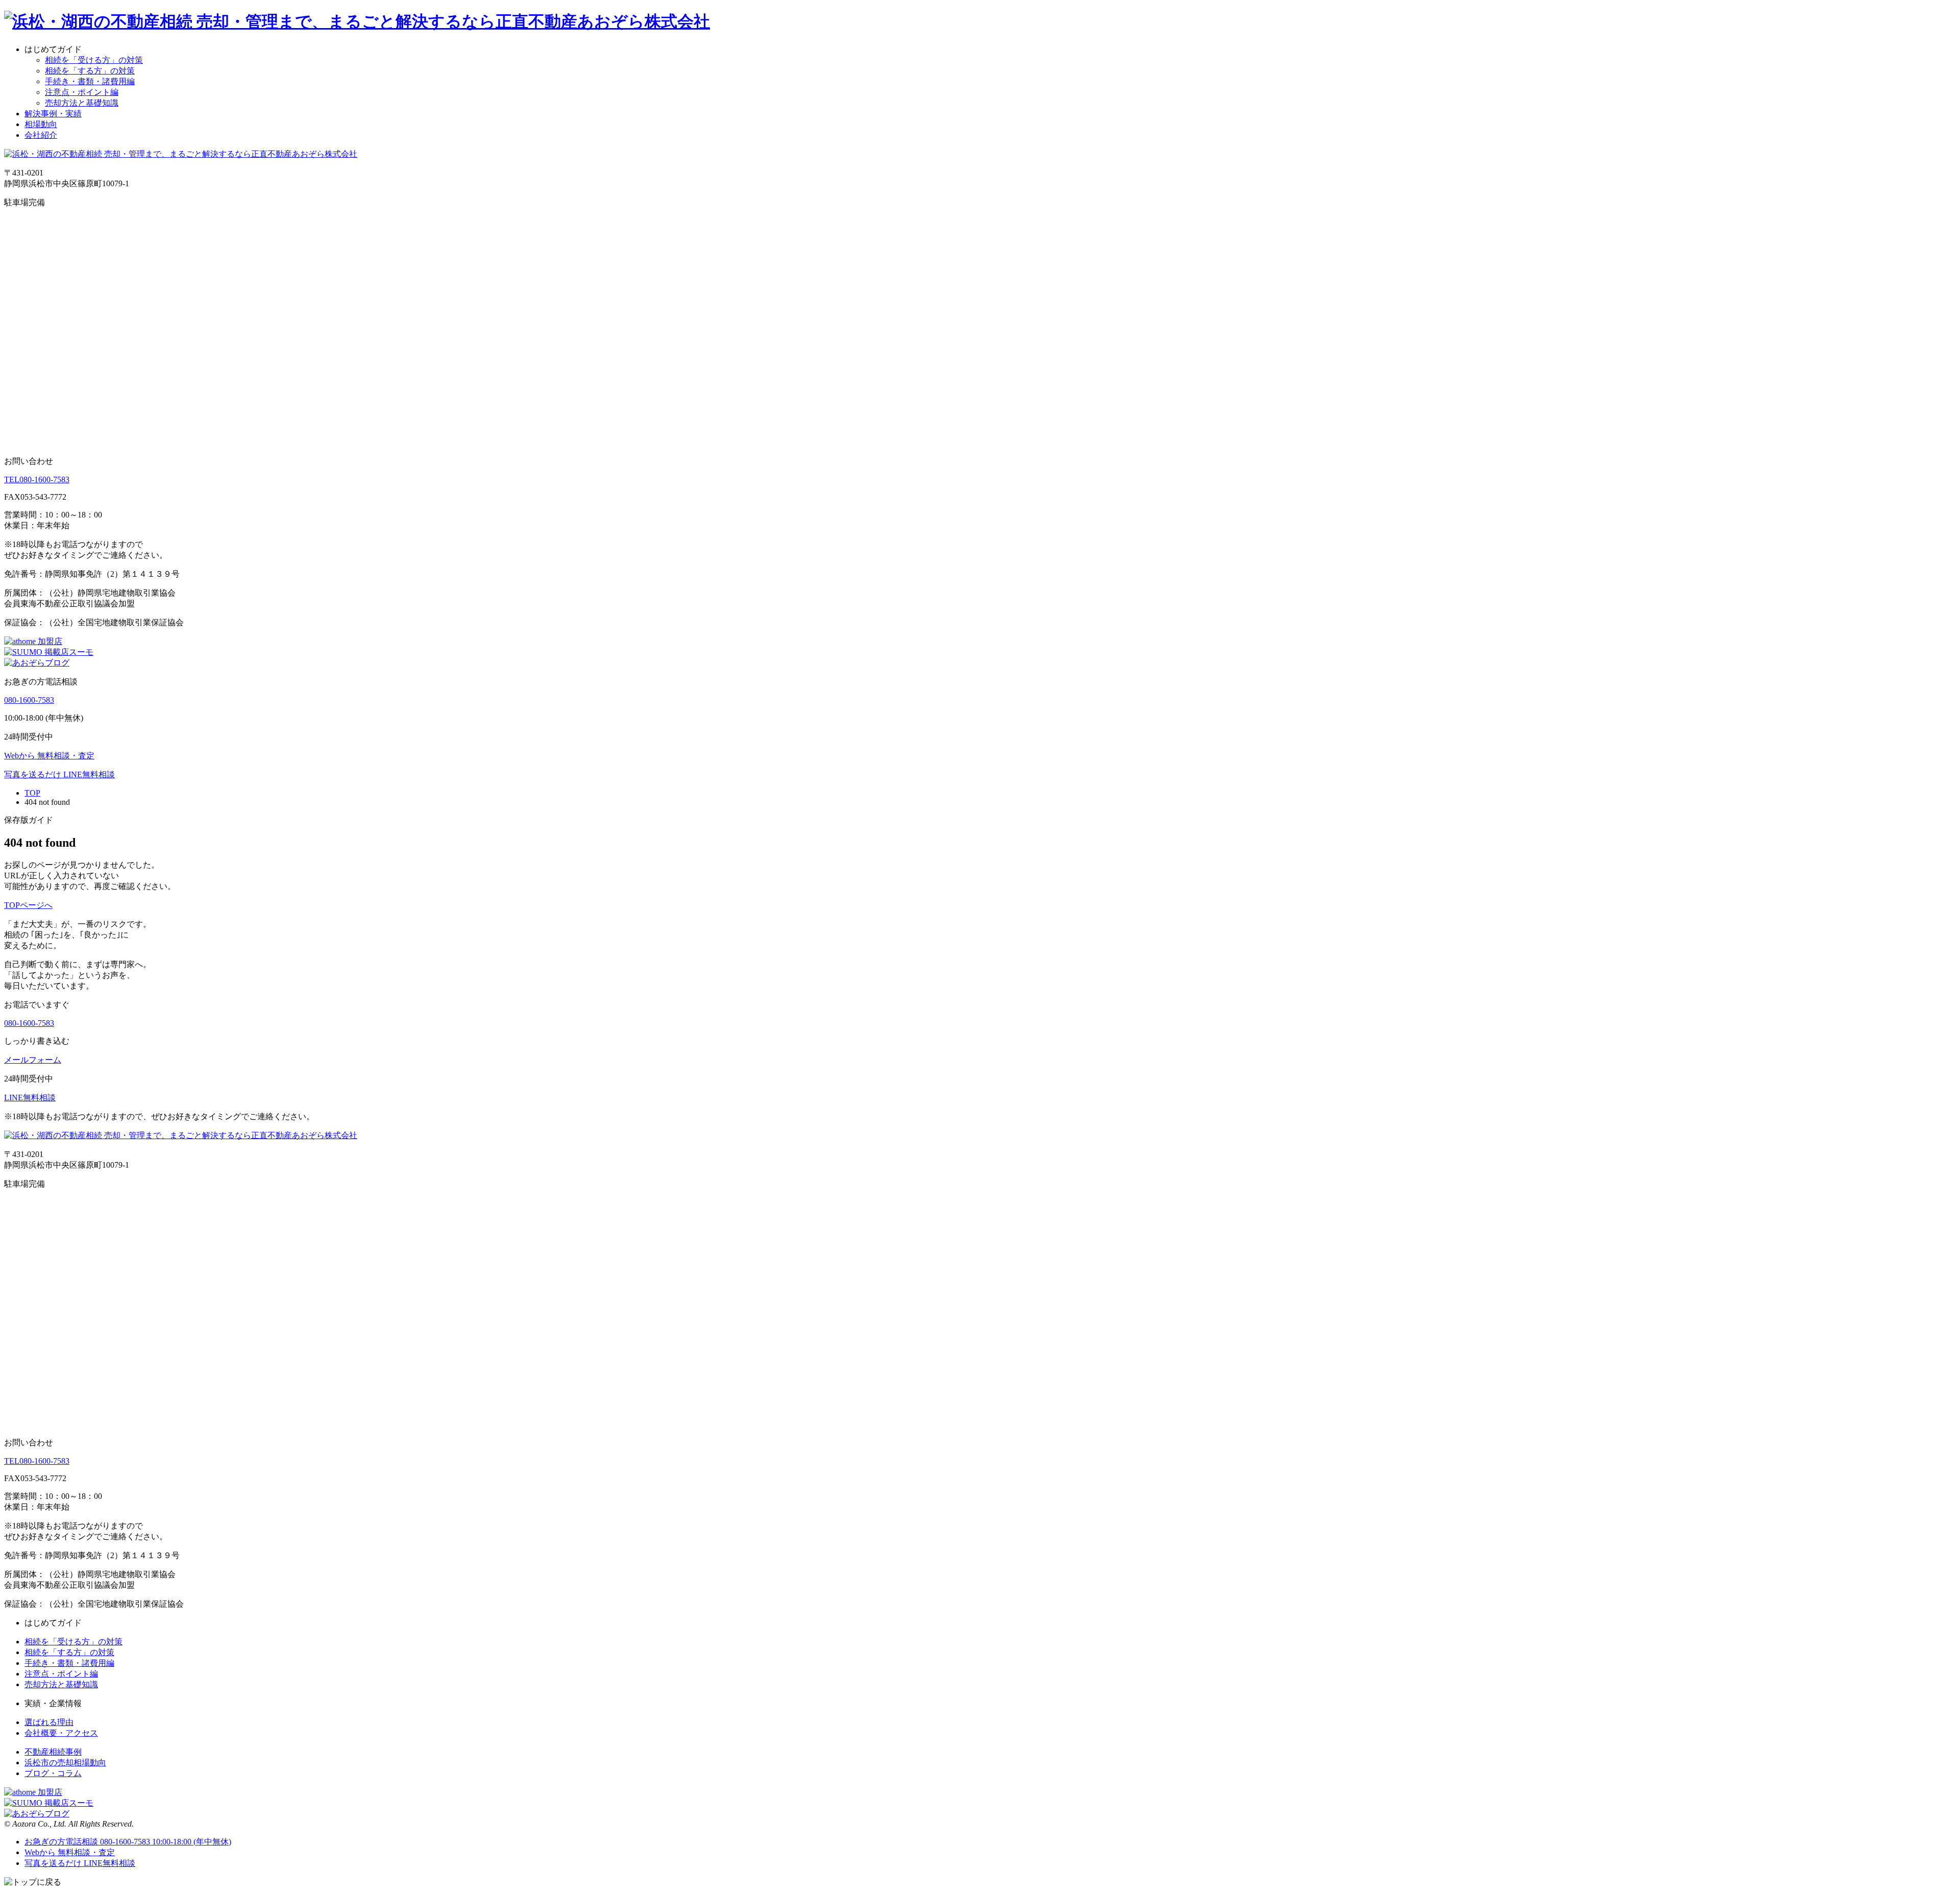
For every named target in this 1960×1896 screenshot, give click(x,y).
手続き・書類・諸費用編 (90, 81)
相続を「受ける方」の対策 (94, 60)
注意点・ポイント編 (82, 92)
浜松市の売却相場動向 (65, 1763)
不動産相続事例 (53, 1752)
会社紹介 (41, 135)
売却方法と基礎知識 (82, 103)
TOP (32, 793)
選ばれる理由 (49, 1722)
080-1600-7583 (37, 479)
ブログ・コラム (53, 1773)
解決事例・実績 (53, 114)
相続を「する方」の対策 (90, 71)
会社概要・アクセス (61, 1733)
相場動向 (41, 124)
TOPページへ (28, 905)
